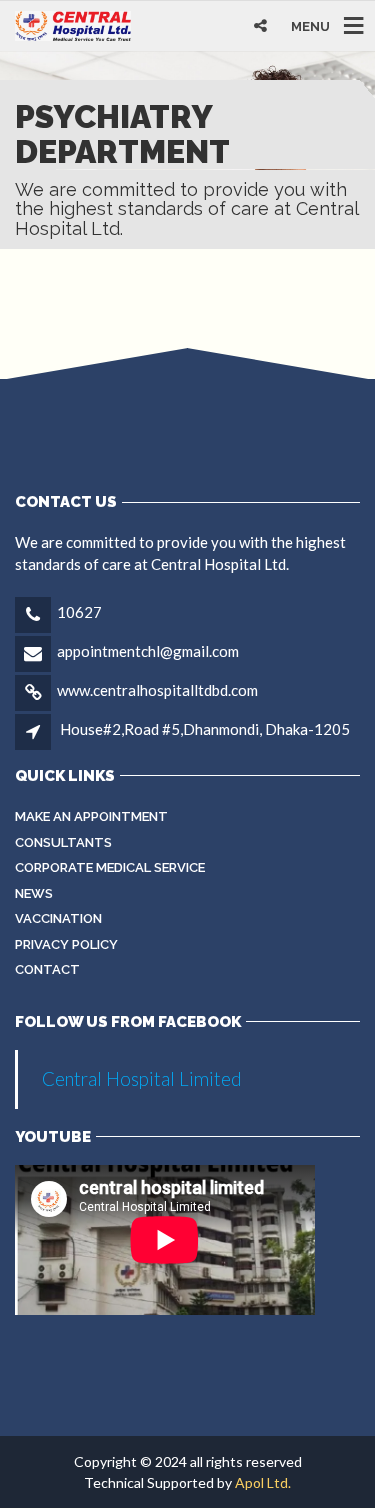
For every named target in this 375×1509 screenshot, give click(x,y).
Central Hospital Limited (142, 1078)
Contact (47, 969)
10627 (79, 612)
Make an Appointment (91, 816)
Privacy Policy (66, 944)
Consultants (63, 842)
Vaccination (58, 918)
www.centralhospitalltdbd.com (157, 690)
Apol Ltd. (263, 1482)
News (34, 893)
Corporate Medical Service (110, 867)
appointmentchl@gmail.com (148, 651)
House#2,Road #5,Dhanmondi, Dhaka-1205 (205, 729)
